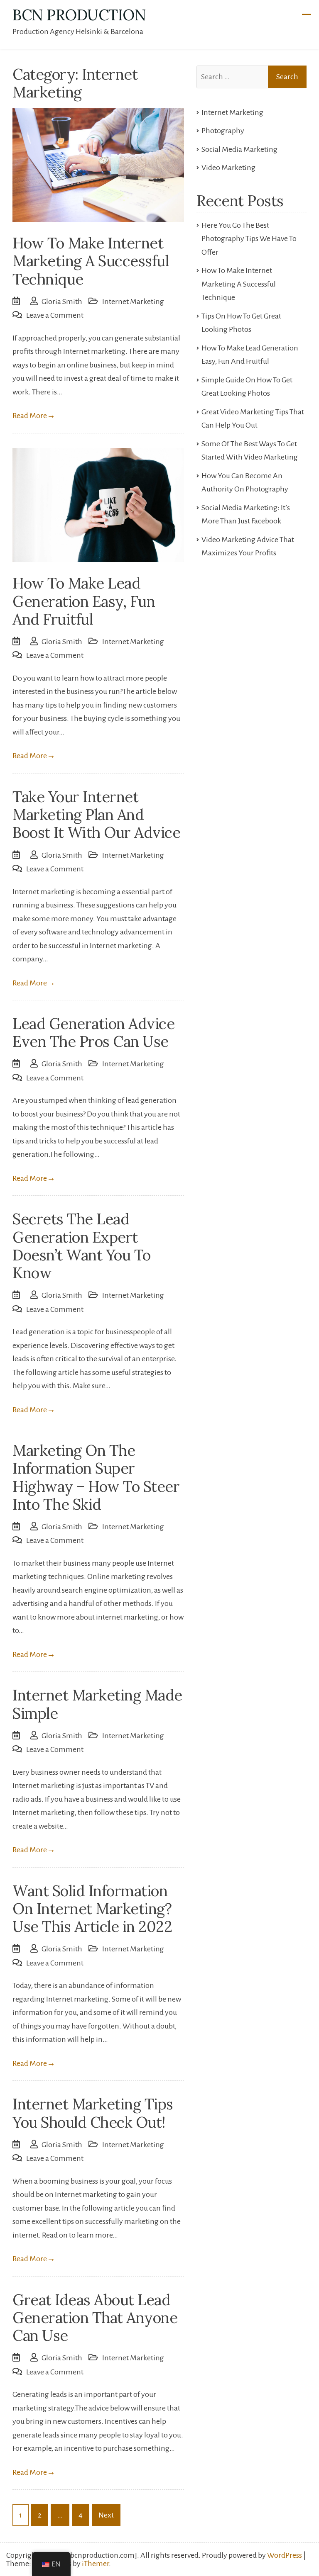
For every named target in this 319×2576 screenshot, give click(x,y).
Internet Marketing (133, 302)
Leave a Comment (55, 315)
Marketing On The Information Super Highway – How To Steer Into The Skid (96, 1477)
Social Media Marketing (239, 149)
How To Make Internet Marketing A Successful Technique (91, 261)
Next (106, 2515)
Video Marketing (228, 168)
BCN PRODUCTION (79, 15)
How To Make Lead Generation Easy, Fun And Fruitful (84, 601)
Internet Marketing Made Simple (97, 1704)
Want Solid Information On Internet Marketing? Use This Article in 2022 (92, 1909)
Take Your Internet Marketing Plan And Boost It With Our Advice (96, 815)
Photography (223, 131)
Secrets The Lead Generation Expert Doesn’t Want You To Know (82, 1246)
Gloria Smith (62, 302)
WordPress (285, 2555)
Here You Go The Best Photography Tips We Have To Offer (249, 239)
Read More (34, 416)
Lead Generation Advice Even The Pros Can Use (93, 1033)
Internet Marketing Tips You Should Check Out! (93, 2113)
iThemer (95, 2564)
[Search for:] (252, 77)
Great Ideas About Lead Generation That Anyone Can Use (95, 2318)
